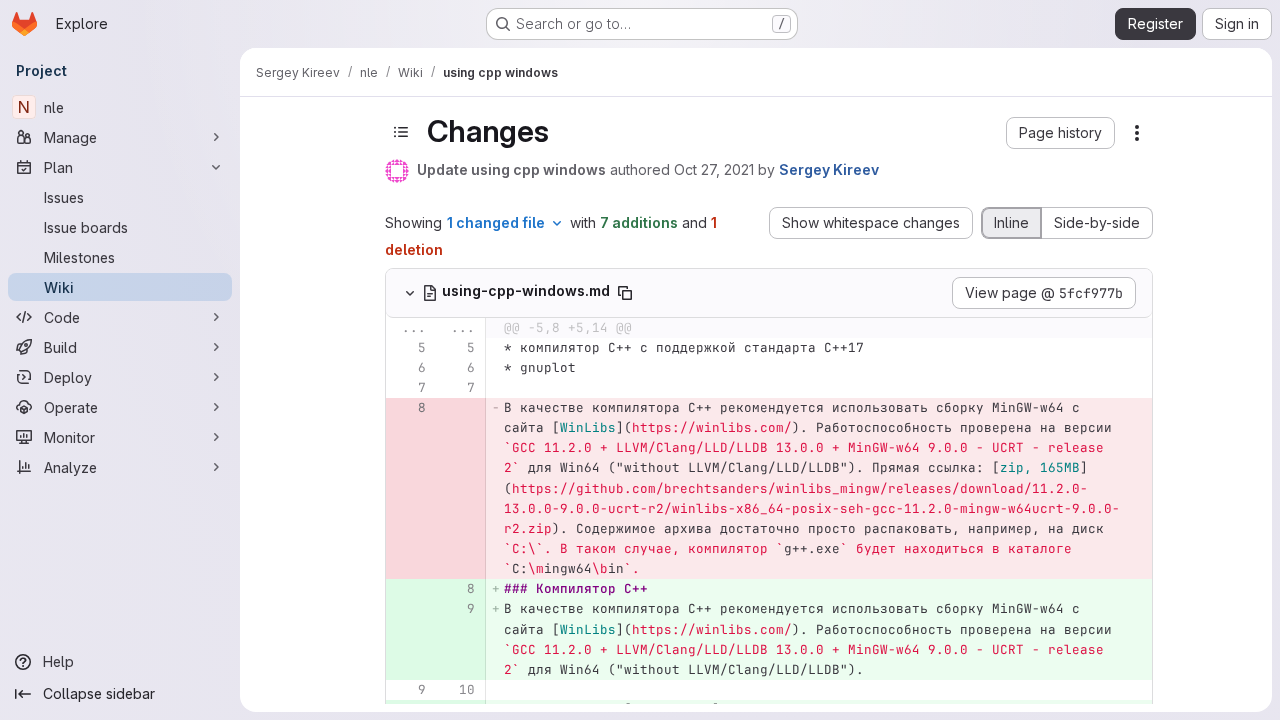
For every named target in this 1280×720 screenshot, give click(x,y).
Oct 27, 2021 (714, 169)
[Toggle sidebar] (401, 132)
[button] (1060, 133)
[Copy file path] (625, 293)
